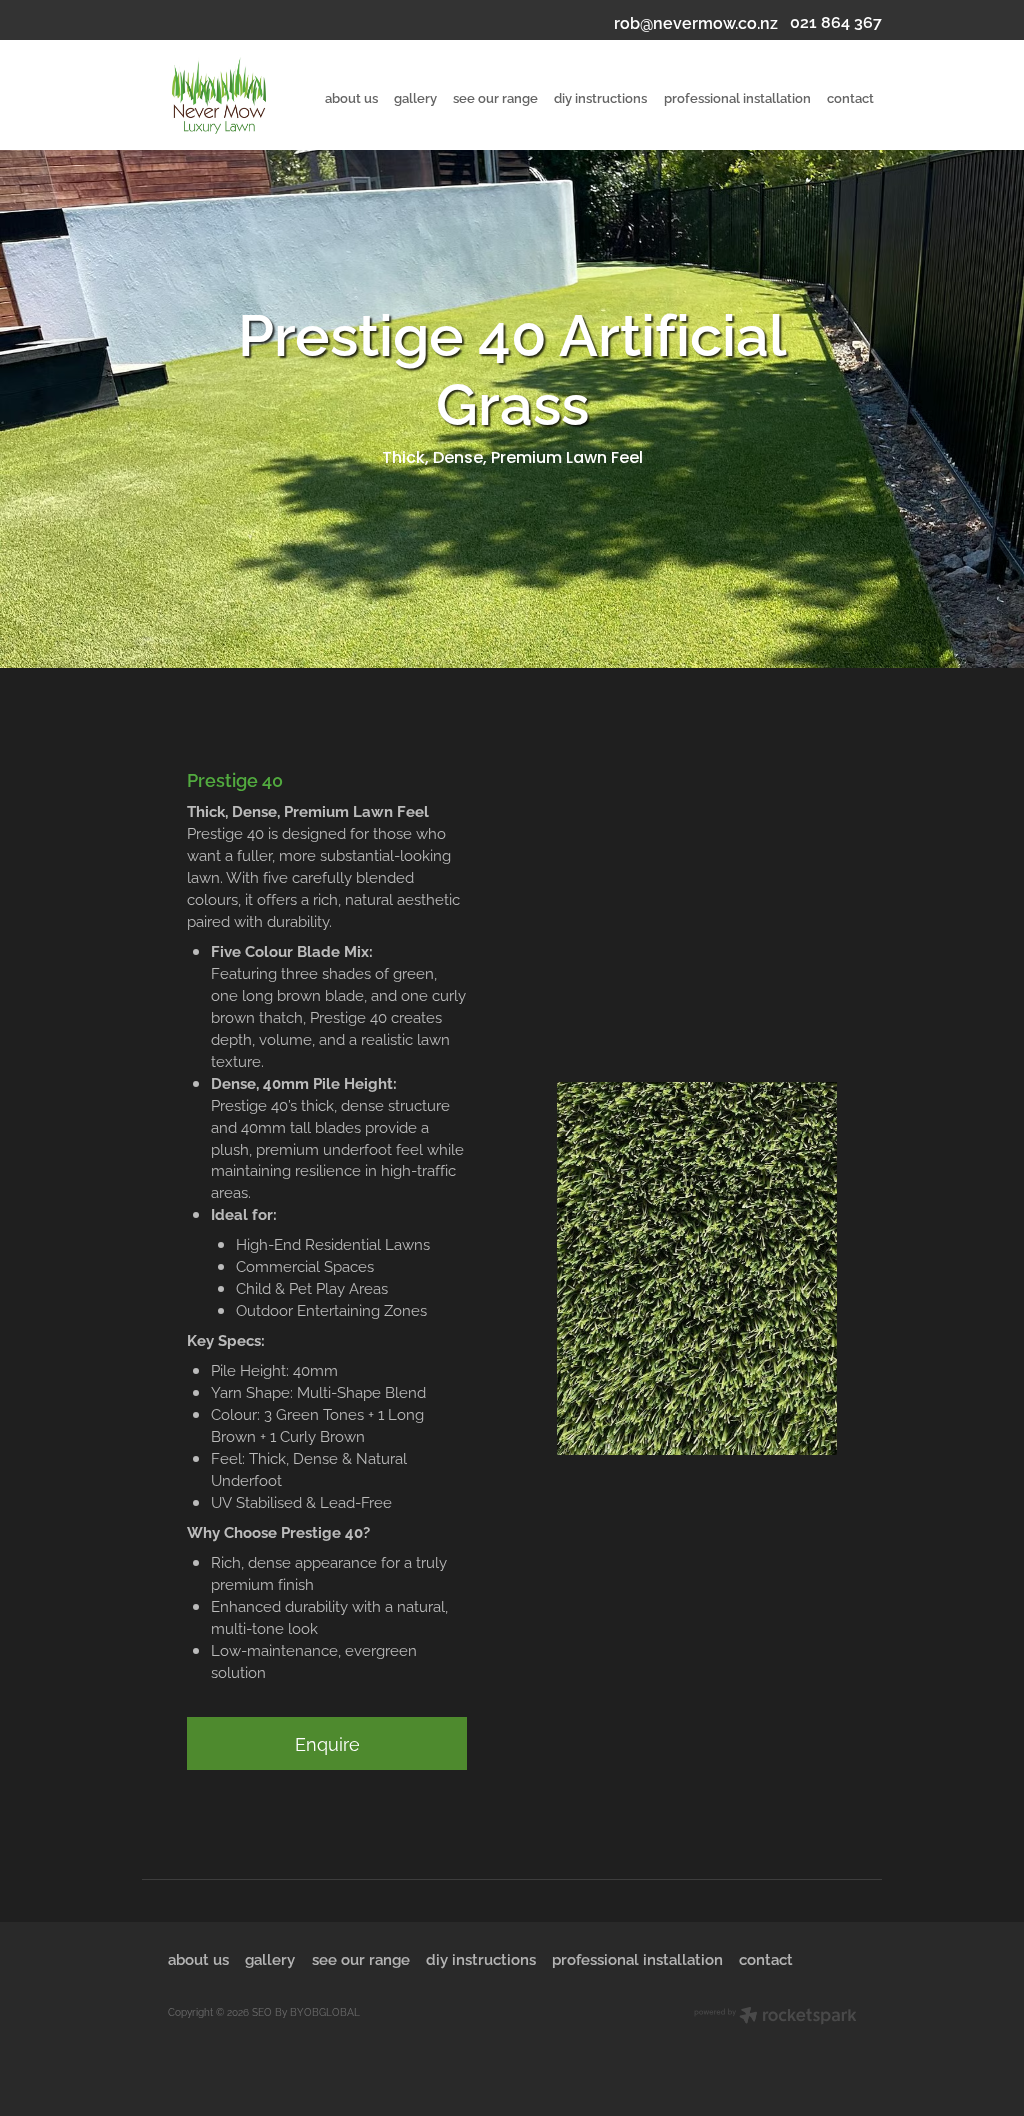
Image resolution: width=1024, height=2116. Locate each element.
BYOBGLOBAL (325, 2011)
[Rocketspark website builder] (775, 2016)
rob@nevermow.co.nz (696, 20)
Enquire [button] (327, 1742)
